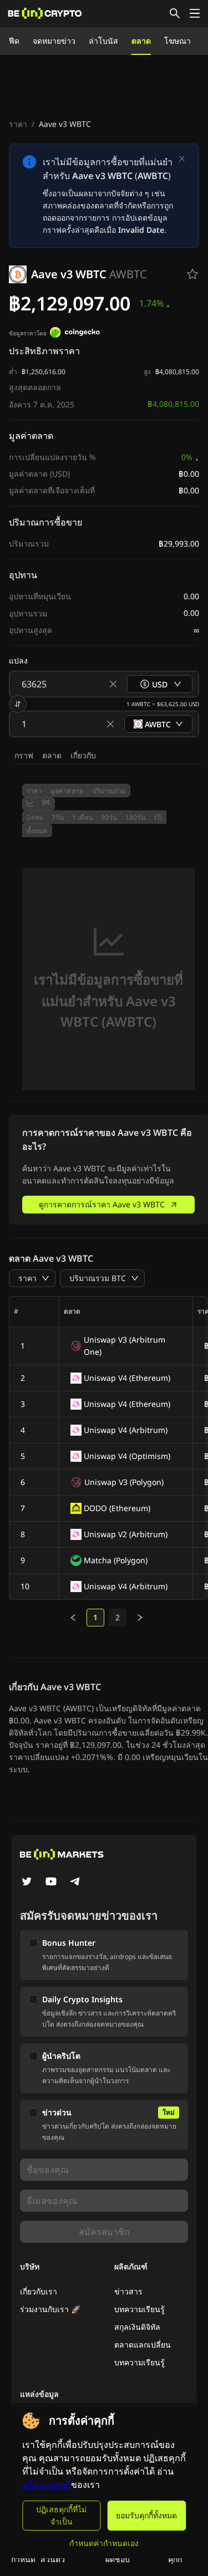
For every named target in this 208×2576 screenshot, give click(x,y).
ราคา (18, 124)
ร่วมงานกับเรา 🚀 (50, 2309)
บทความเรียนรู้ (139, 2309)
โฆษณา (177, 41)
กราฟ (24, 755)
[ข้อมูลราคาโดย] (75, 334)
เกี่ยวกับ (83, 755)
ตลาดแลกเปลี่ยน (143, 2345)
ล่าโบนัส (103, 41)
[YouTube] (51, 1883)
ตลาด (141, 41)
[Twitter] (27, 1883)
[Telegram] (75, 1883)
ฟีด (14, 41)
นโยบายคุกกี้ (47, 2485)
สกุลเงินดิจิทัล (137, 2327)
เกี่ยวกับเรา (39, 2291)
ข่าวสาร (128, 2291)
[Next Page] (140, 1618)
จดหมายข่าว (54, 41)
